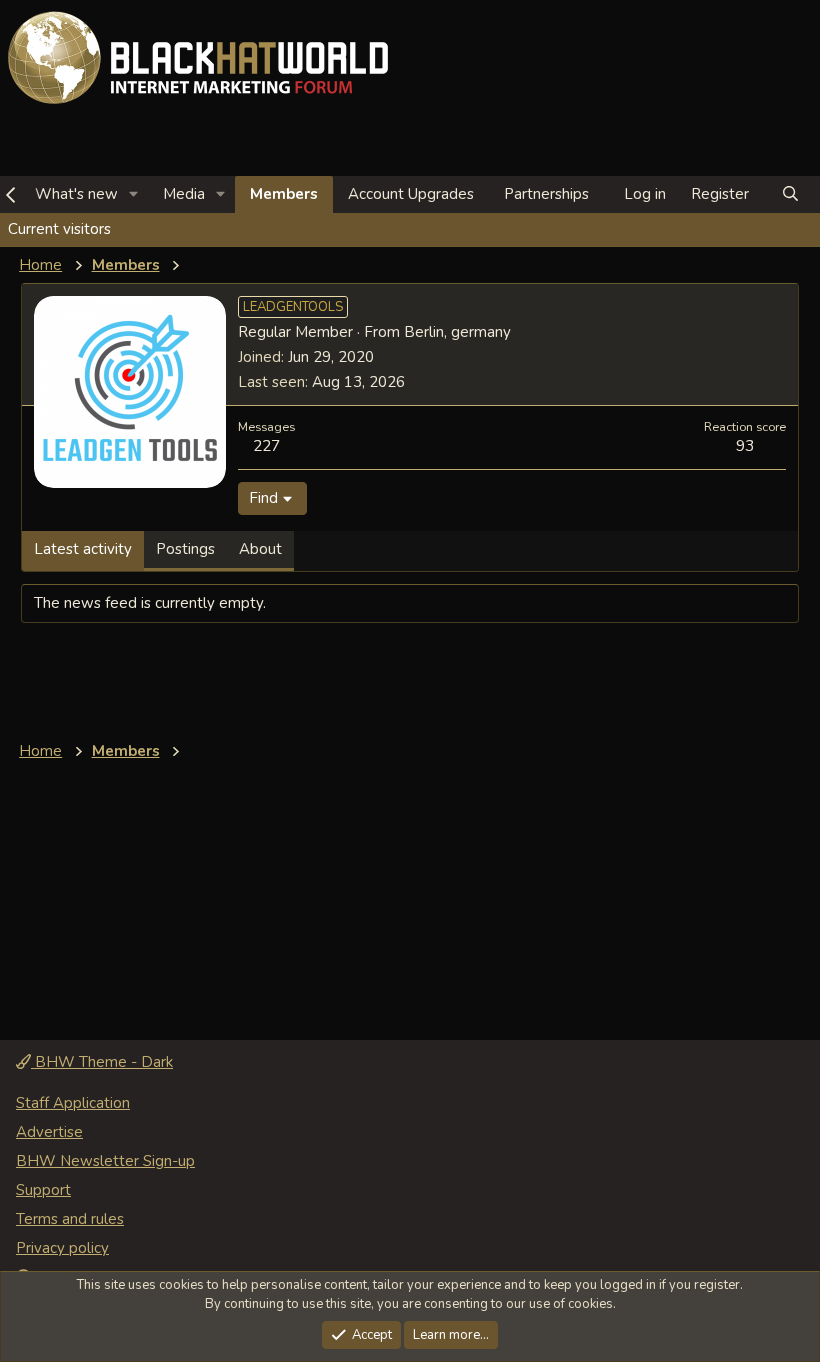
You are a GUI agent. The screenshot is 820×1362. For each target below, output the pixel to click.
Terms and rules (70, 1219)
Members (284, 194)
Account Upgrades (411, 194)
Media (184, 194)
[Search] (790, 194)
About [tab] (260, 549)
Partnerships (546, 194)
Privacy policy (62, 1248)
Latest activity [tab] (83, 549)
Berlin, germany (457, 332)
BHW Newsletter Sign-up (105, 1161)
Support (43, 1190)
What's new (76, 194)
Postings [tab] (185, 549)
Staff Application (73, 1103)
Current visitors (59, 229)
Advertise (49, 1132)
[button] (134, 194)
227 (266, 445)
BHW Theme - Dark (102, 1062)
